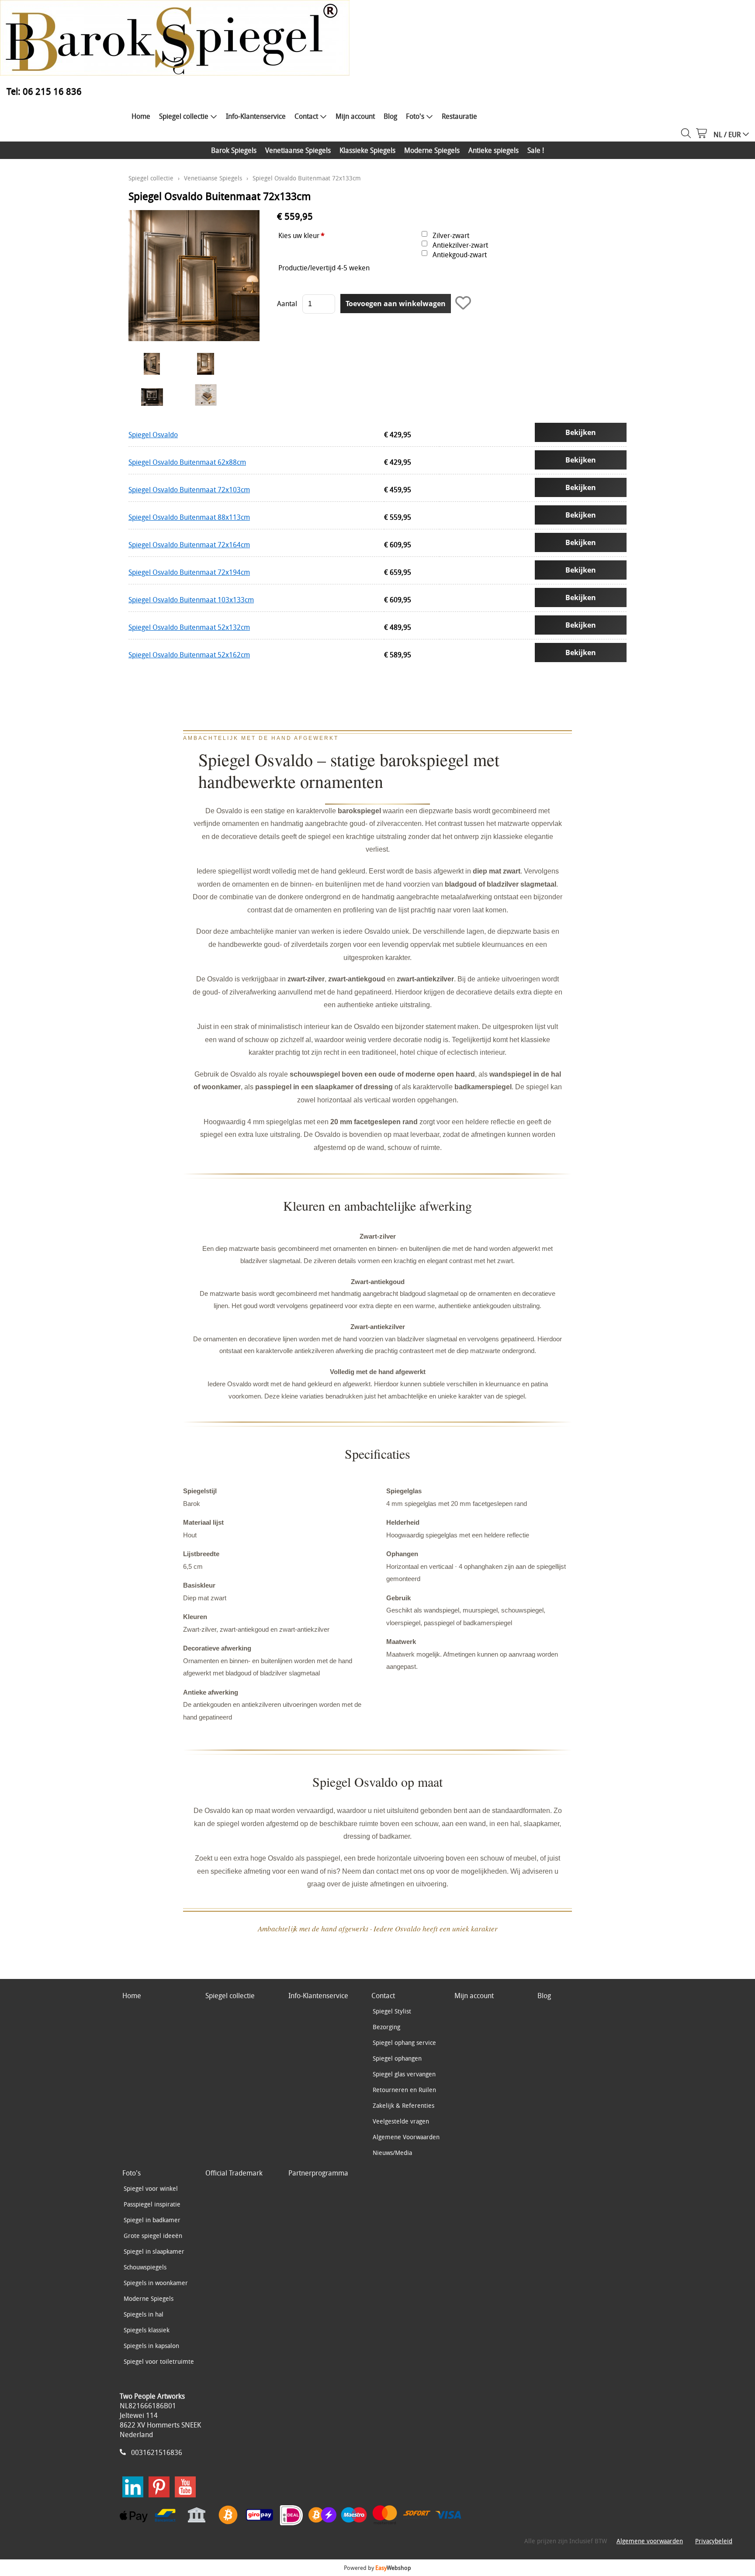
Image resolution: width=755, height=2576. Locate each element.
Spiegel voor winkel (151, 2188)
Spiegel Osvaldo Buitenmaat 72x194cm (189, 572)
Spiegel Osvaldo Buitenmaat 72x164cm (189, 545)
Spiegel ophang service (404, 2042)
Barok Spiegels (234, 150)
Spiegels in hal (144, 2314)
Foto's (415, 116)
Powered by (377, 2568)
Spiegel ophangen (397, 2058)
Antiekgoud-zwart (460, 255)
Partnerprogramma (318, 2173)
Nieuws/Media (392, 2153)
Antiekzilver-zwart (460, 245)
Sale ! (536, 150)
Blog (390, 116)
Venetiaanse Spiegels (298, 150)
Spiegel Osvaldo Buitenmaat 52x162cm (189, 655)
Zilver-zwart (451, 235)
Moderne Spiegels (432, 150)
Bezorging (386, 2027)
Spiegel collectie (184, 116)
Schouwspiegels (145, 2267)
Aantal (287, 304)
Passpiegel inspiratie (152, 2204)
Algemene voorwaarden (650, 2541)
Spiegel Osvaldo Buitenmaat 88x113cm (189, 517)
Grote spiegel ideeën (153, 2236)
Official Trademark (234, 2173)
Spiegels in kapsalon (151, 2346)
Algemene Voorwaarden (406, 2137)
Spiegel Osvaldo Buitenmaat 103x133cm (191, 600)
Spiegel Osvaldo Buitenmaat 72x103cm (189, 490)
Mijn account (355, 116)
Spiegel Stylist (392, 2011)
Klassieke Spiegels (367, 150)
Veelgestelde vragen (401, 2121)
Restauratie (459, 116)
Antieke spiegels (494, 150)
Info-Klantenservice (256, 116)
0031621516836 (157, 2452)
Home (141, 116)
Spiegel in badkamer (152, 2220)
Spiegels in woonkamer (156, 2283)
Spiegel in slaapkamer (154, 2251)
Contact (306, 116)
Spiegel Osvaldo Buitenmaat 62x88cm (187, 462)
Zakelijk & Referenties (403, 2105)
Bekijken (581, 432)
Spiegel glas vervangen (404, 2074)
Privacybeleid (714, 2541)
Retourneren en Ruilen (404, 2090)
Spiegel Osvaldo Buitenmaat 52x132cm (189, 627)
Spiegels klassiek (147, 2330)
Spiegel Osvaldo (153, 435)
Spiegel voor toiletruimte (159, 2361)
